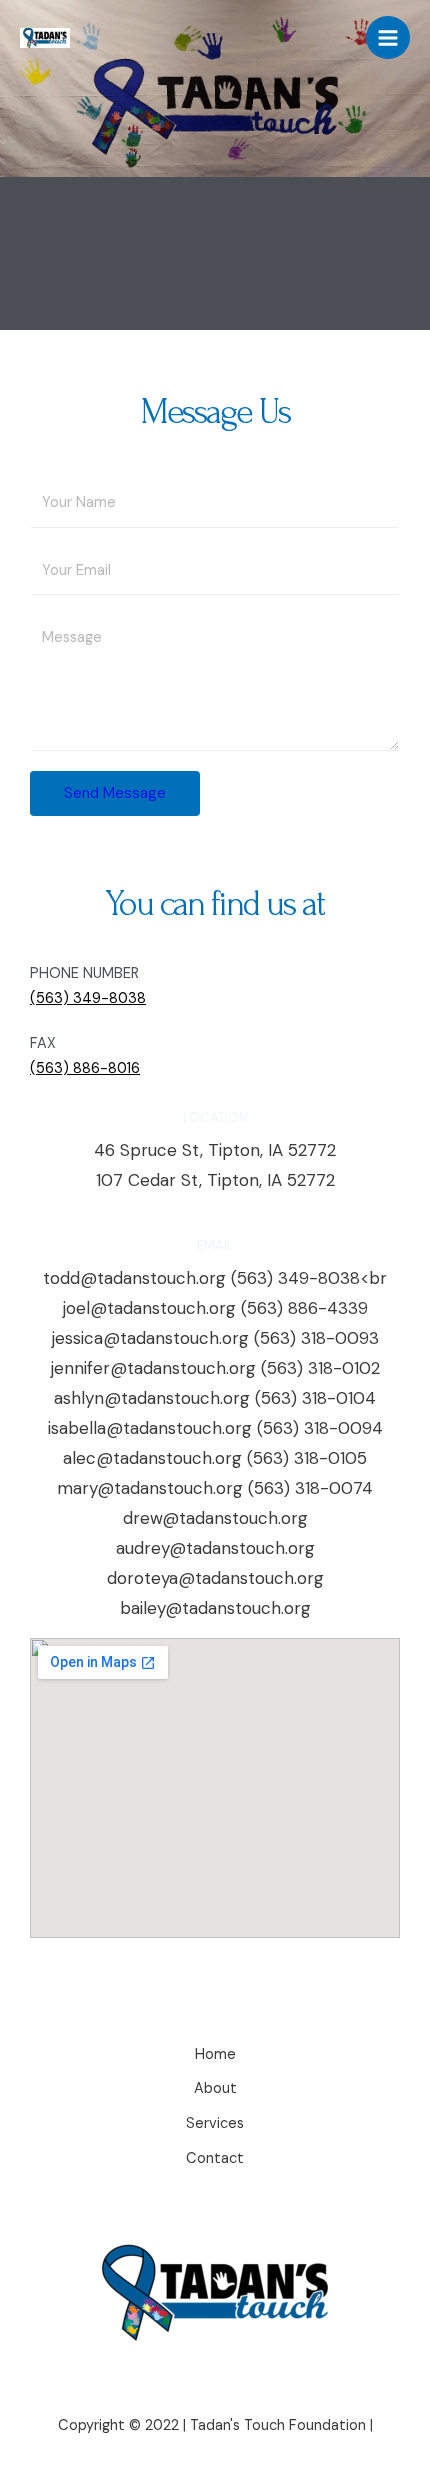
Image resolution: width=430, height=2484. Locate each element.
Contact (215, 2158)
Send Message (115, 793)
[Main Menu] (388, 38)
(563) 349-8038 (88, 998)
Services (215, 2123)
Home (215, 2054)
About (215, 2088)
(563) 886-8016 (85, 1068)
